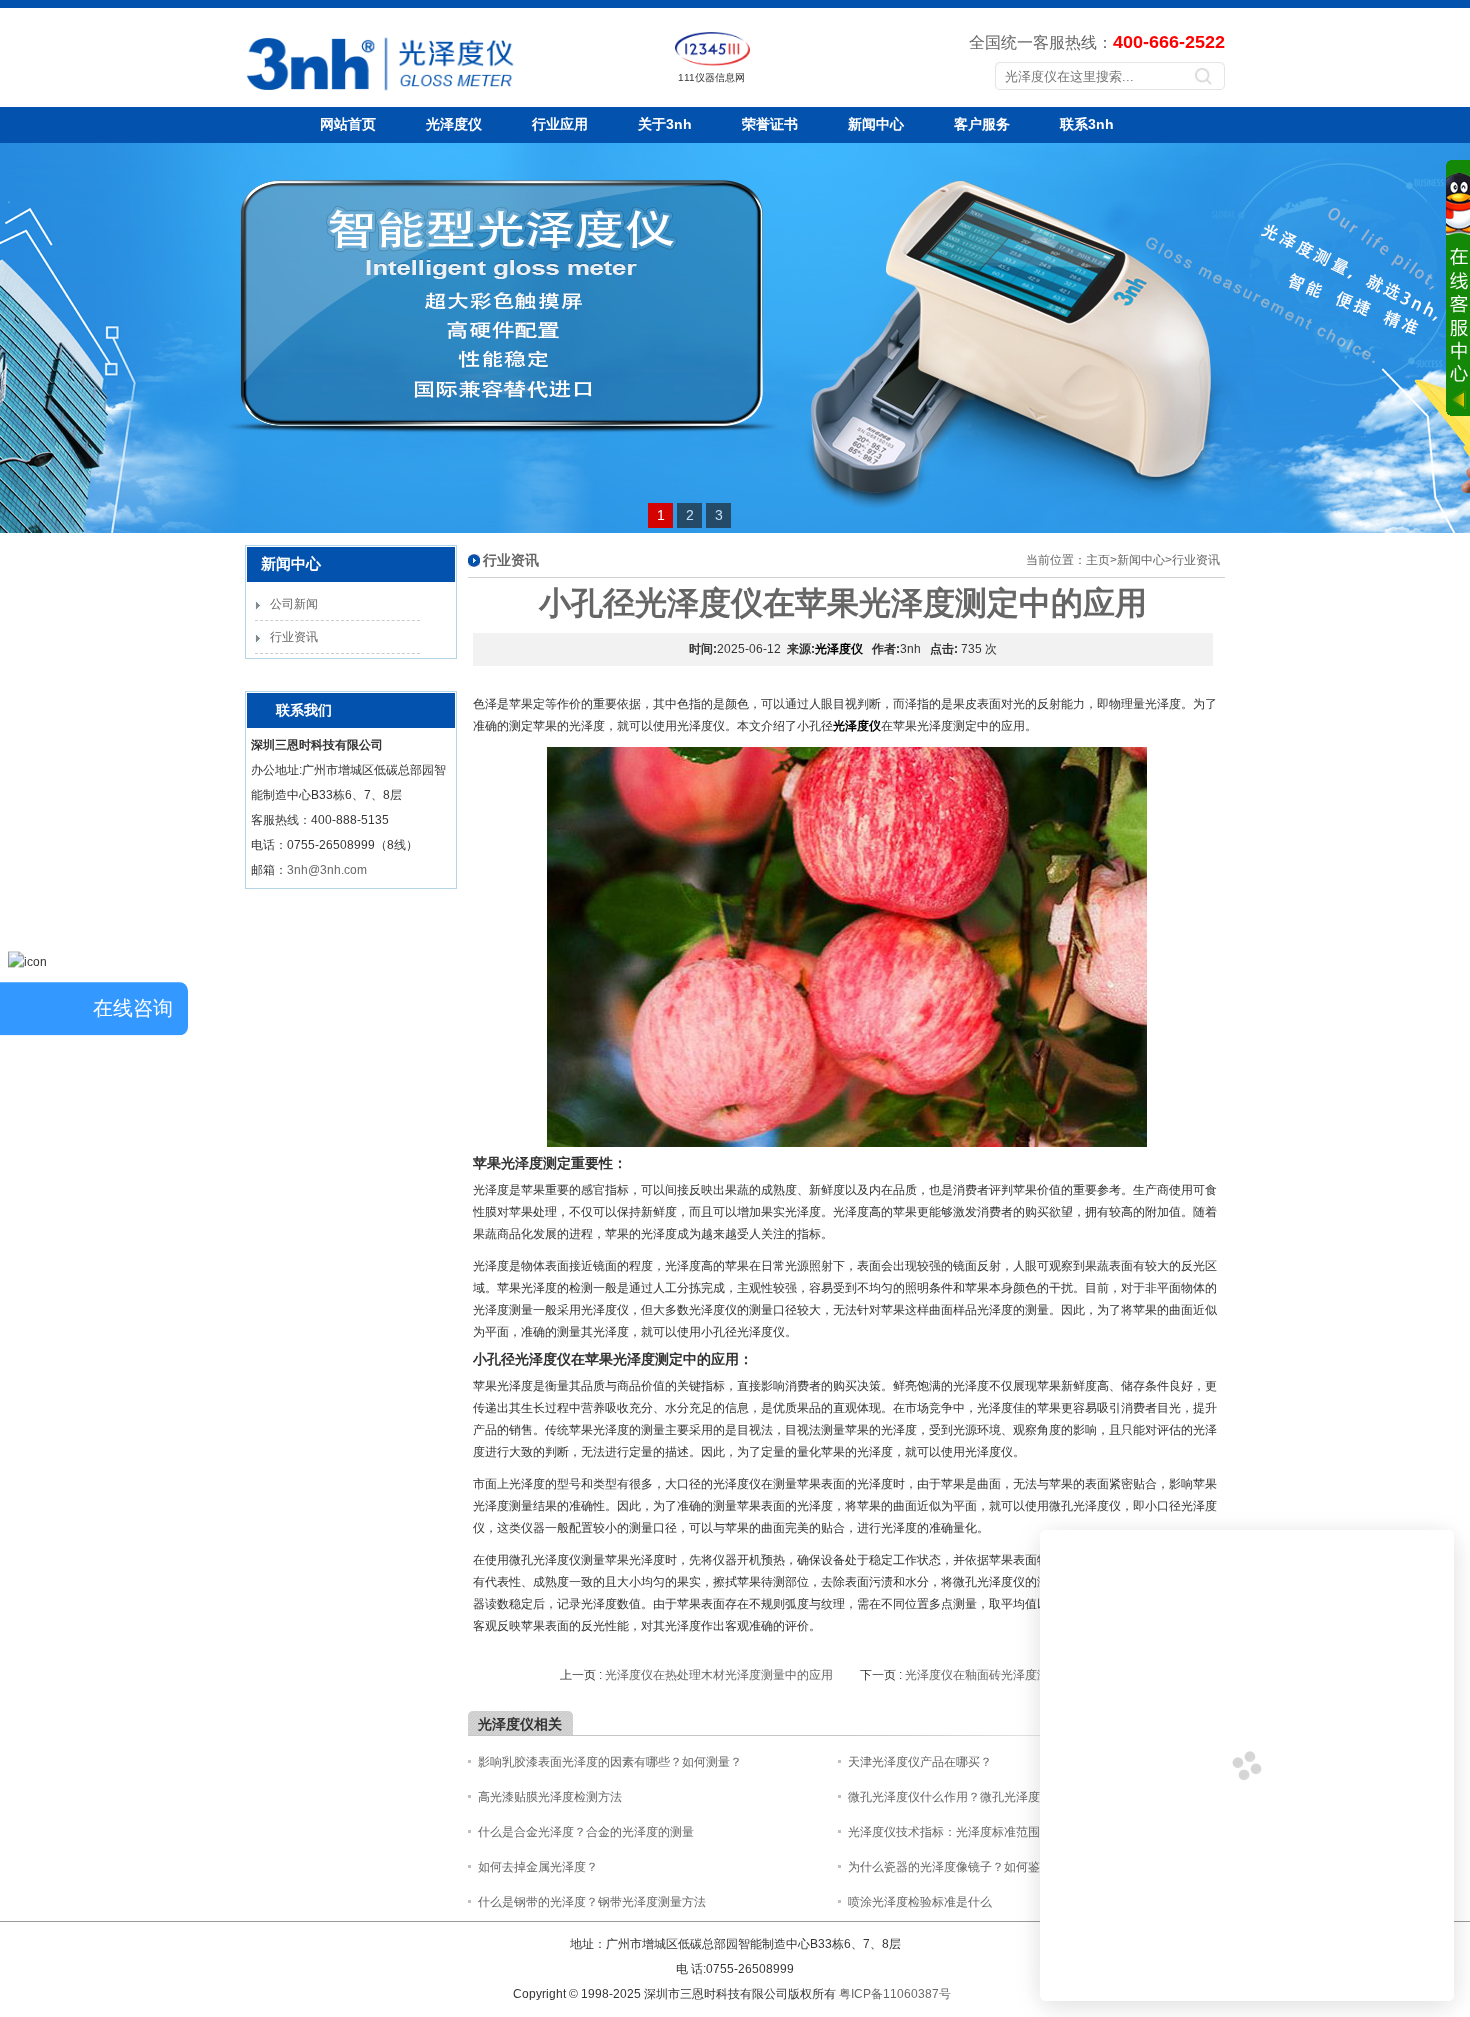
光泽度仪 (454, 124)
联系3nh (1087, 124)
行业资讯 (294, 637)
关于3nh (665, 124)
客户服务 (982, 124)
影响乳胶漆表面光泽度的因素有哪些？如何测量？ (610, 1762)
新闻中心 (876, 124)
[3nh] (312, 95)
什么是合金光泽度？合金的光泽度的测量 (586, 1832)
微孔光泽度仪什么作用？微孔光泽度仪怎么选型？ (980, 1797)
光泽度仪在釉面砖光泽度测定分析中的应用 (1019, 1675)
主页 (1098, 560)
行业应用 (560, 124)
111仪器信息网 (711, 77)
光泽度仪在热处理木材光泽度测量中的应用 (719, 1675)
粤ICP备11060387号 (895, 1994)
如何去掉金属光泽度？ (538, 1867)
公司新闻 (294, 604)
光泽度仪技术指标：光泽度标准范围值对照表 (968, 1832)
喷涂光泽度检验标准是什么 (920, 1902)
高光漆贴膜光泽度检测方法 (550, 1797)
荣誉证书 (770, 124)
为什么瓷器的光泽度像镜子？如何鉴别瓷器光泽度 (980, 1867)
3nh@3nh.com (327, 870)
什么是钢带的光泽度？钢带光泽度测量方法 (592, 1902)
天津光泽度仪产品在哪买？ (920, 1762)
